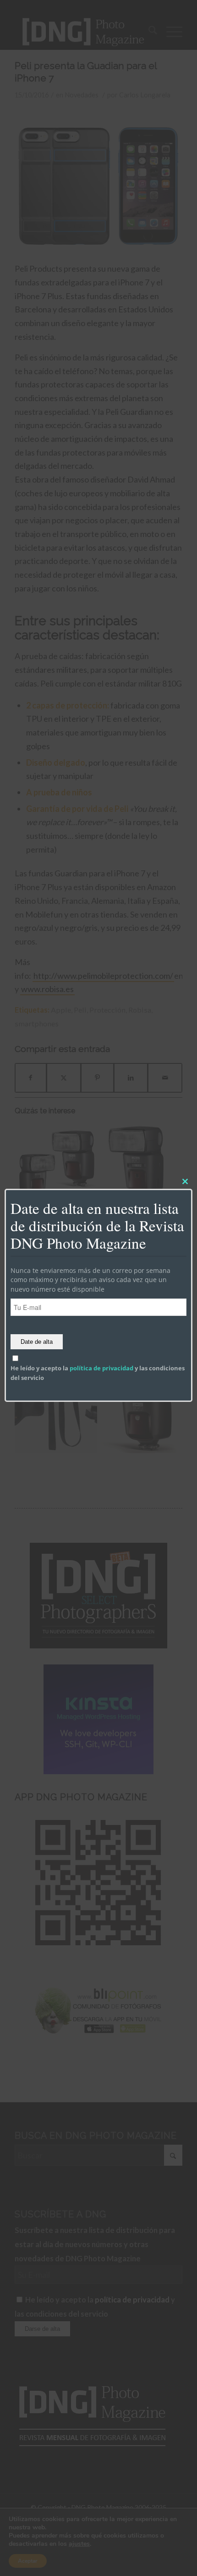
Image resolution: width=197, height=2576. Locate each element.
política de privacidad (101, 1368)
